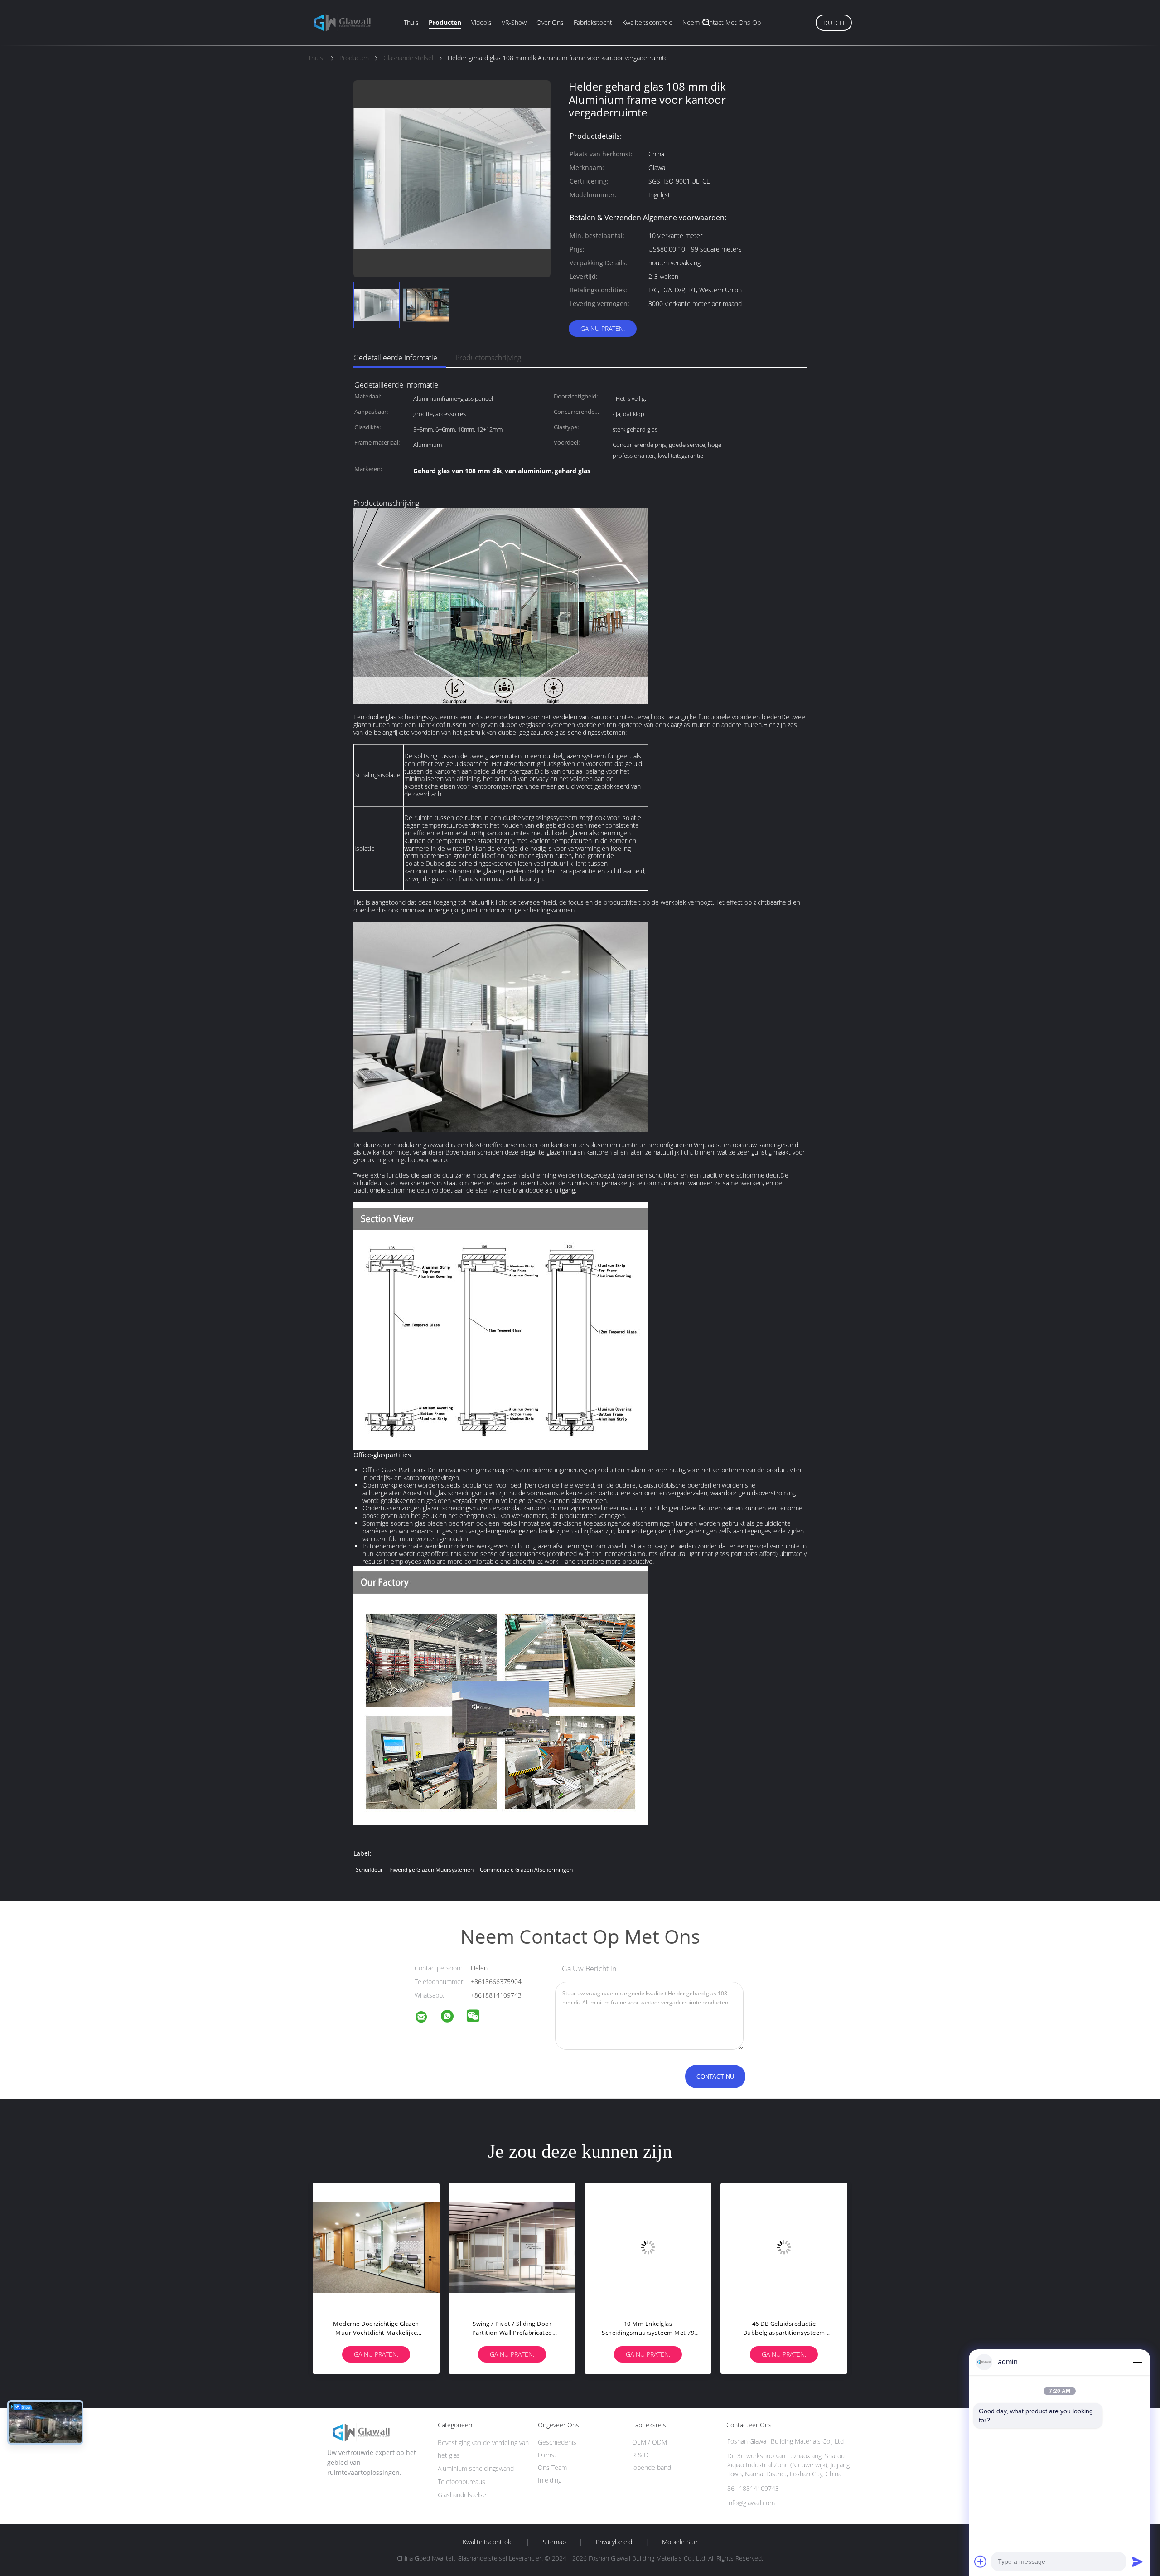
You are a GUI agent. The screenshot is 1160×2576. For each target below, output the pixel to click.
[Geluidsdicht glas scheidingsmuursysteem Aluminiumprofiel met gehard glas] (648, 2246)
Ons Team (552, 2467)
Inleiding (550, 2480)
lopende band (652, 2467)
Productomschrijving (488, 358)
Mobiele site (680, 2542)
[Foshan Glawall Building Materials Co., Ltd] (427, 2018)
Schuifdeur (369, 1870)
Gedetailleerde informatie (395, 358)
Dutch (834, 23)
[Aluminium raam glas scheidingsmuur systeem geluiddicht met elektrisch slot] (784, 2246)
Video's (481, 22)
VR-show (514, 22)
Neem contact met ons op (722, 22)
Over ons (550, 22)
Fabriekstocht (593, 22)
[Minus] (1137, 2362)
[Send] (1137, 2561)
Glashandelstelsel (463, 2495)
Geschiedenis (557, 2442)
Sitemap (554, 2542)
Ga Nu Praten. (603, 328)
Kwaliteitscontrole (647, 22)
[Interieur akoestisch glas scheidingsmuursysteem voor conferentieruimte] (512, 2246)
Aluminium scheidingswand (476, 2468)
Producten (445, 22)
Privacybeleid (614, 2542)
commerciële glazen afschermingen (526, 1870)
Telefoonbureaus (462, 2481)
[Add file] (981, 2561)
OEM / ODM (650, 2442)
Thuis (411, 22)
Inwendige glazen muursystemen (431, 1870)
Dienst (547, 2455)
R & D (640, 2455)
